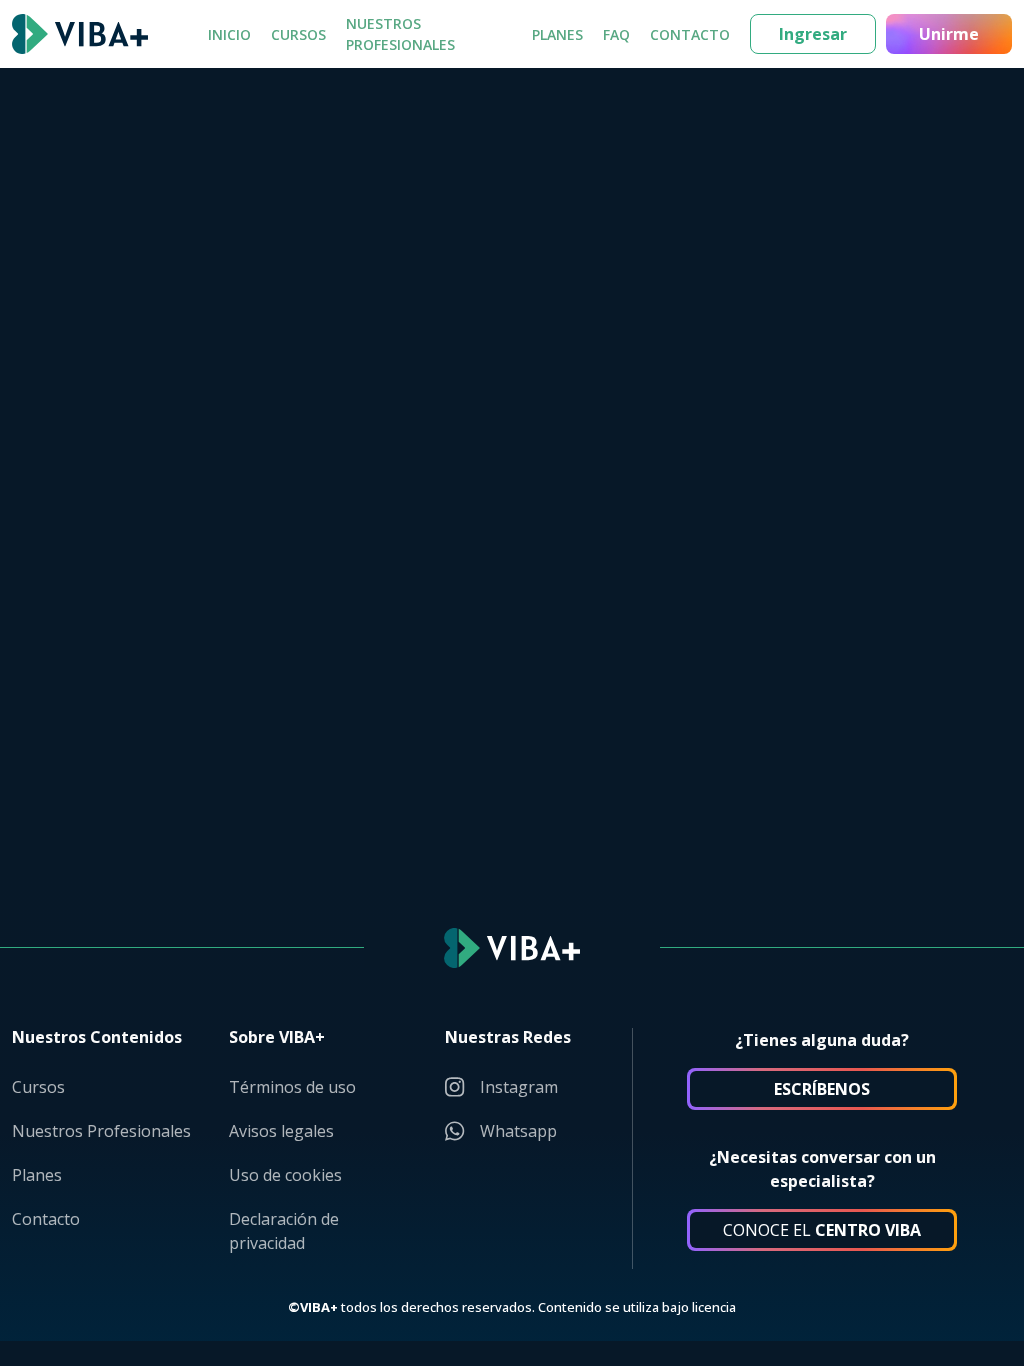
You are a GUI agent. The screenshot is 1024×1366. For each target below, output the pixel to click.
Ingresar (813, 34)
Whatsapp (518, 1131)
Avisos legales (281, 1131)
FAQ (616, 34)
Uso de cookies (285, 1175)
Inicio (229, 34)
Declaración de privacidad (284, 1231)
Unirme (949, 34)
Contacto (690, 34)
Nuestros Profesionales (400, 34)
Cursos (298, 34)
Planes (557, 34)
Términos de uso (292, 1087)
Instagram (519, 1087)
